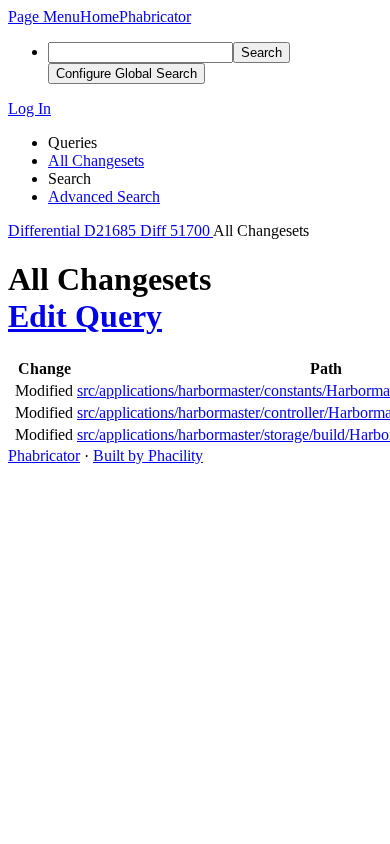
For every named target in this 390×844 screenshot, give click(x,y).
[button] (44, 16)
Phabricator (44, 455)
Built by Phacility (148, 455)
